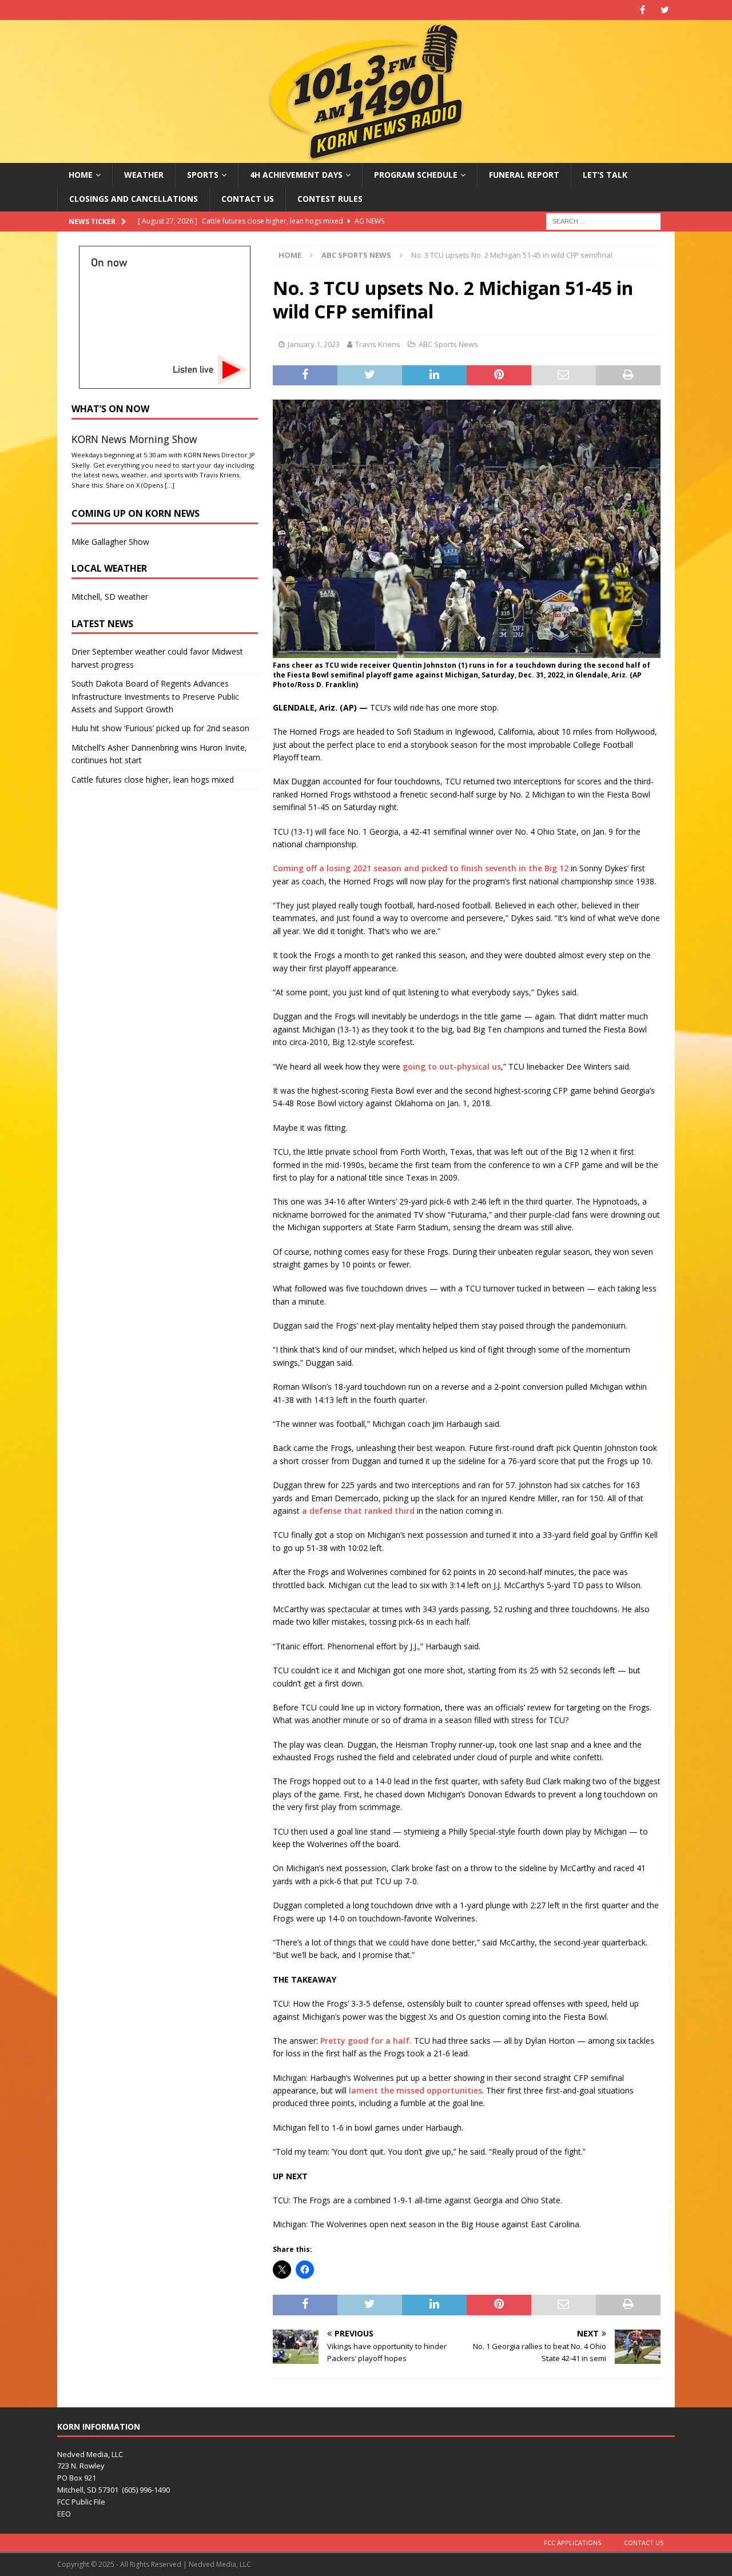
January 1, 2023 (314, 344)
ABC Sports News (448, 344)
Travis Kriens (378, 344)
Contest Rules (330, 199)
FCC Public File (81, 2502)
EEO (64, 2514)
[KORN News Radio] (366, 156)
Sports (203, 175)
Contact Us (248, 199)
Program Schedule (416, 175)
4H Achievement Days (296, 175)
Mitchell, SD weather (110, 597)
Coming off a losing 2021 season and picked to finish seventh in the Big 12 (421, 868)
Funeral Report (524, 175)
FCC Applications (572, 2543)
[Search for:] (603, 220)
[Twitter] (665, 10)
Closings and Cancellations (134, 199)
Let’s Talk (605, 175)
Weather (144, 175)
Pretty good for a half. (366, 2041)
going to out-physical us (452, 1066)
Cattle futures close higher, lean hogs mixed (153, 779)
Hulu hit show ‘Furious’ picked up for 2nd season (160, 728)
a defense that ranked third (358, 1511)
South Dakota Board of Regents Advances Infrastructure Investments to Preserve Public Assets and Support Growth (155, 696)
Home (81, 175)
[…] (170, 485)
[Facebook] (643, 10)
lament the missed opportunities (415, 2090)
